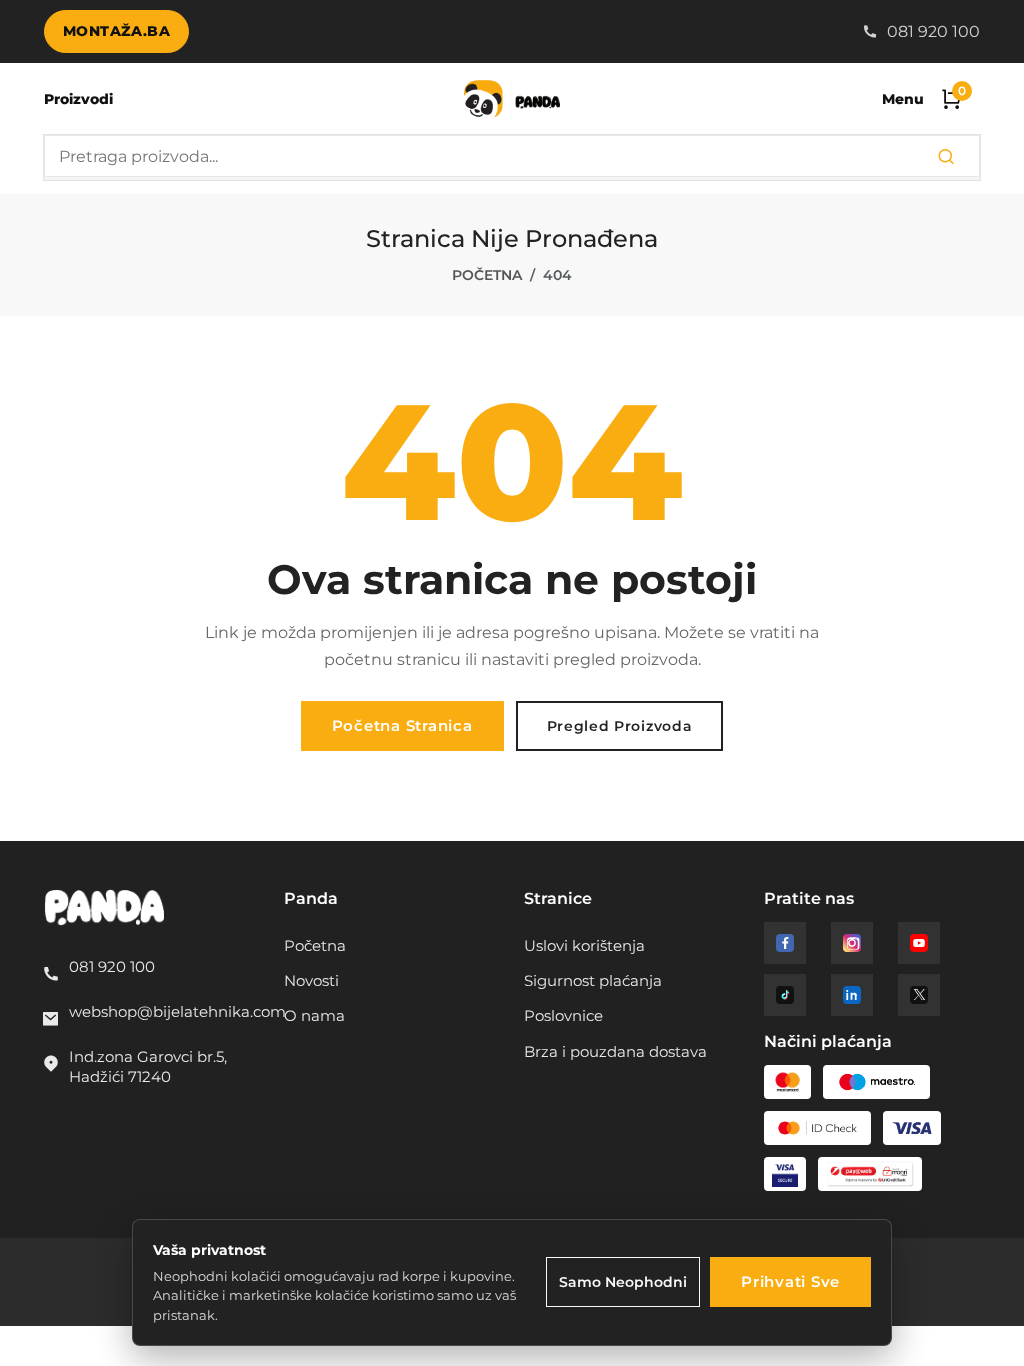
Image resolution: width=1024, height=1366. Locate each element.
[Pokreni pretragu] (946, 157)
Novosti (311, 981)
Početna (487, 275)
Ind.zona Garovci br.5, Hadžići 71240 (148, 1067)
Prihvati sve (790, 1282)
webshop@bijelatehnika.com (177, 1012)
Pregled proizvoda (620, 726)
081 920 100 (931, 31)
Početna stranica (402, 726)
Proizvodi (78, 99)
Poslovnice (563, 1016)
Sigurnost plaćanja (593, 981)
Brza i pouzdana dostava (615, 1052)
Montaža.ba (116, 31)
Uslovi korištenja (584, 946)
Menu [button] (903, 99)
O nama (314, 1016)
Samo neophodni (623, 1282)
